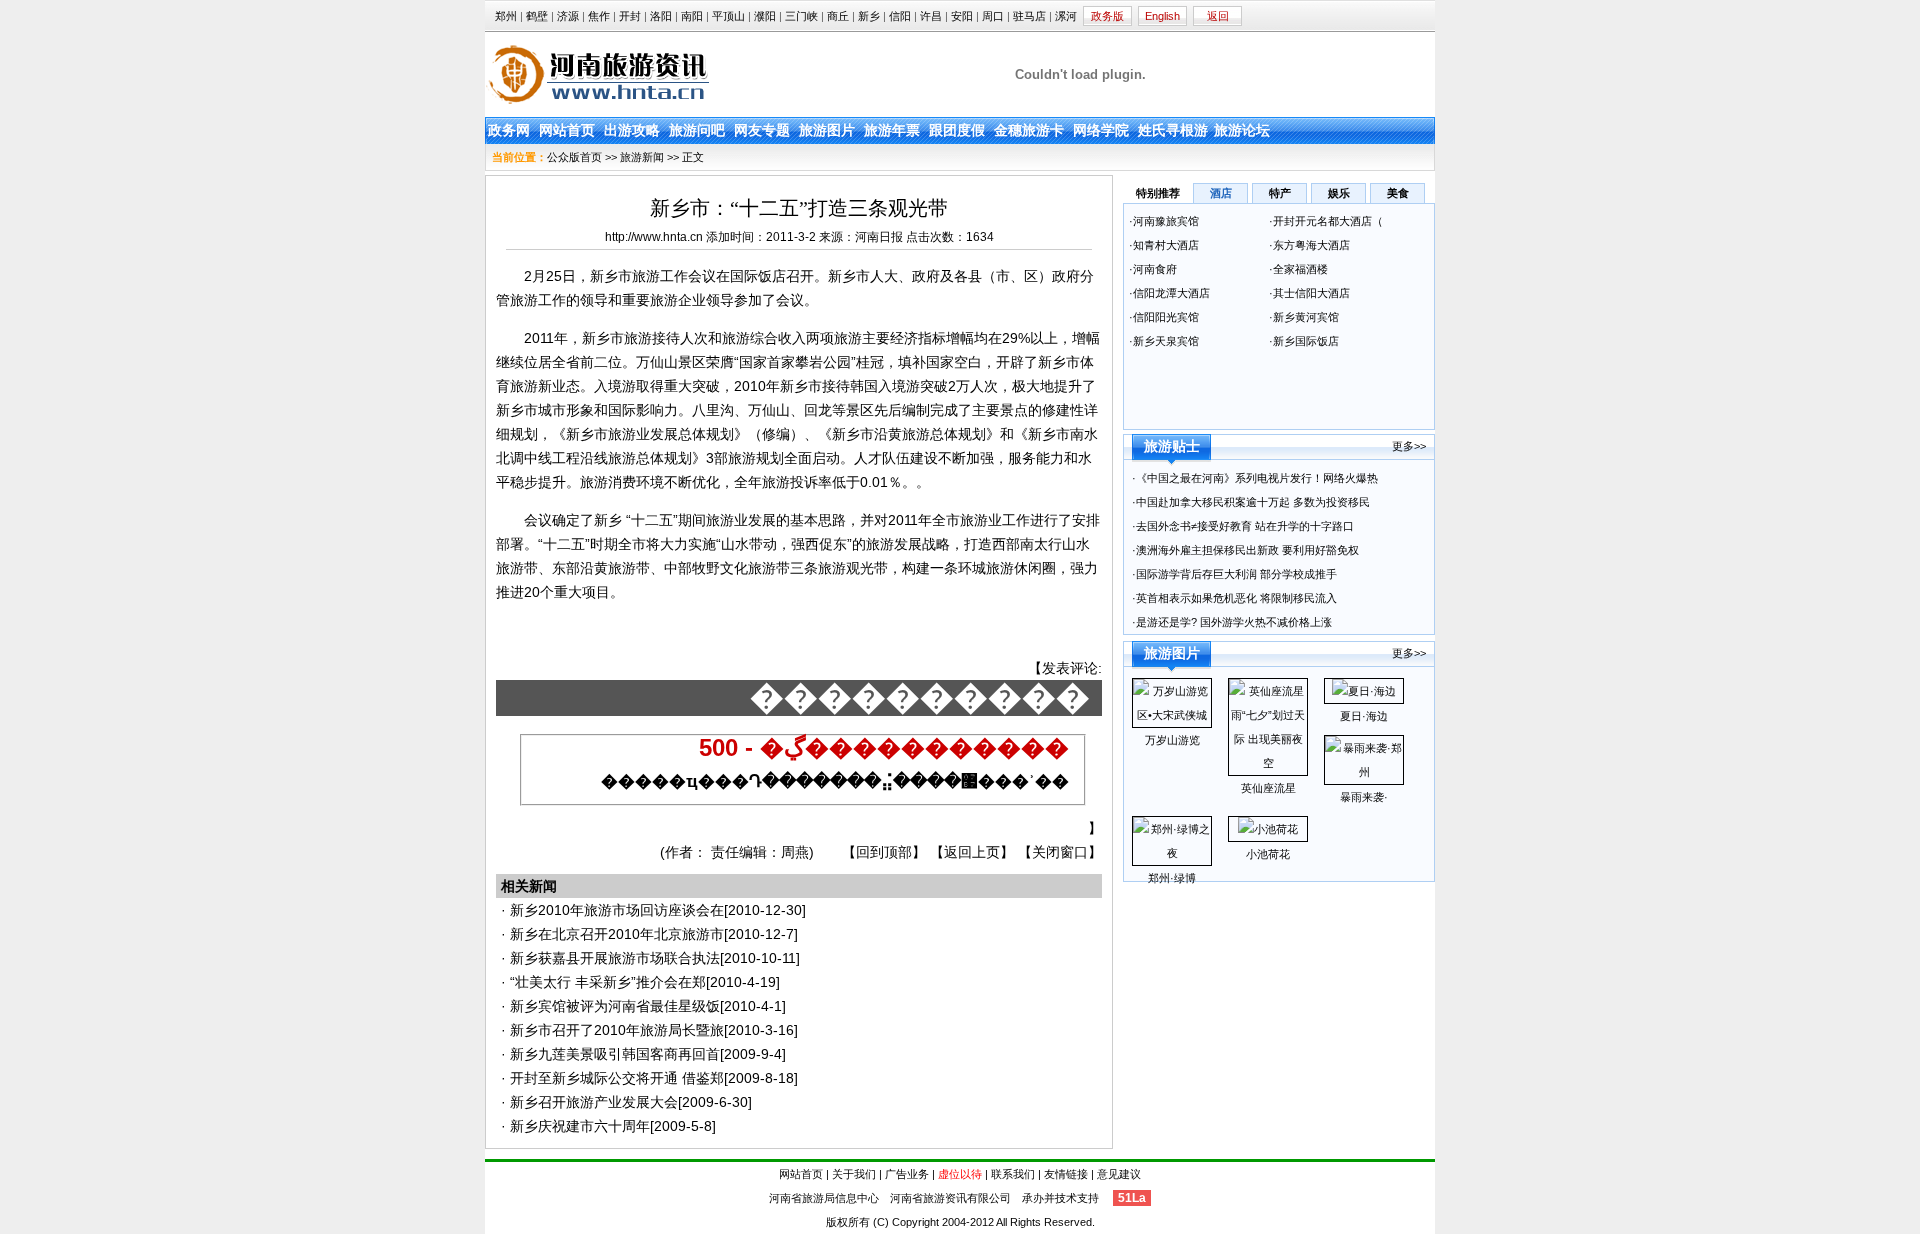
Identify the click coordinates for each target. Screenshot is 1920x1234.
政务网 (509, 130)
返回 (1218, 16)
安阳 (962, 16)
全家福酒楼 (1300, 269)
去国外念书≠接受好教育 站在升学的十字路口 (1246, 526)
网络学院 (1101, 130)
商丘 (838, 16)
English (1162, 16)
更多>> (1409, 446)
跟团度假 (957, 130)
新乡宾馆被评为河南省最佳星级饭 (615, 1006)
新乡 (869, 16)
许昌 (931, 16)
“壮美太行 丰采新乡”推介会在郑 (608, 982)
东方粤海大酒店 (1311, 245)
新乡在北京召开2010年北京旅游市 (617, 934)
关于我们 (854, 1174)
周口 (993, 16)
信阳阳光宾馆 (1167, 317)
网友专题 (762, 130)
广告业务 (907, 1174)
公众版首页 (574, 157)
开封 (630, 16)
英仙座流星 (1268, 788)
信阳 (900, 16)
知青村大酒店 (1166, 245)
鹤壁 (537, 16)
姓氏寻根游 (1173, 130)
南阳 (692, 16)
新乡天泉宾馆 (1166, 341)
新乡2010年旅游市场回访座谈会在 (617, 910)
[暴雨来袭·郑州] (1364, 772)
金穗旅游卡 (1029, 130)
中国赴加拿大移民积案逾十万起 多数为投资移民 (1253, 502)
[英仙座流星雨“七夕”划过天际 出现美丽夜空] (1268, 763)
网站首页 (567, 130)
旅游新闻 (642, 157)
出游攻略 (632, 130)
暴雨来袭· (1364, 797)
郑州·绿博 (1172, 878)
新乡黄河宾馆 (1306, 317)
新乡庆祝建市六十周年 (580, 1126)
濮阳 (765, 16)
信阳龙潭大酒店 (1171, 293)
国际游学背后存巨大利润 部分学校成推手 (1236, 574)
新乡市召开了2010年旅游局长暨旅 (617, 1030)
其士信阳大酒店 (1311, 293)
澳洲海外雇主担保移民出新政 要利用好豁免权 (1247, 550)
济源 (568, 16)
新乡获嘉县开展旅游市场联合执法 (615, 958)
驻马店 (1029, 16)
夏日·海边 (1364, 716)
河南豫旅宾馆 (1166, 221)
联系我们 (1013, 1174)
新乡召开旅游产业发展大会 (594, 1102)
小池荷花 (1268, 854)
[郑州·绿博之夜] (1172, 853)
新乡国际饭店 (1307, 341)
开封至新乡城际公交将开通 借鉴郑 (617, 1078)
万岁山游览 (1172, 740)
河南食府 (1155, 269)
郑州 (506, 16)
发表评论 (1070, 668)
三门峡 (801, 16)
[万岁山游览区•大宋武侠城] (1172, 715)
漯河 (1066, 16)
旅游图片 (827, 130)
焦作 (599, 16)
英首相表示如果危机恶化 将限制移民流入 (1236, 598)
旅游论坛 (1242, 130)
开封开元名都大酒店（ (1328, 221)
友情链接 (1066, 1174)
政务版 (1107, 16)
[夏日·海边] (1364, 691)
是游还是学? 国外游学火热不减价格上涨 (1235, 622)
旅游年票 (892, 130)
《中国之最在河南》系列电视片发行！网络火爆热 (1257, 478)
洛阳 (661, 16)
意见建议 (1119, 1174)
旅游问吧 (697, 130)
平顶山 (728, 16)
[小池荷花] (1268, 829)
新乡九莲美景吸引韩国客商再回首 (615, 1054)
